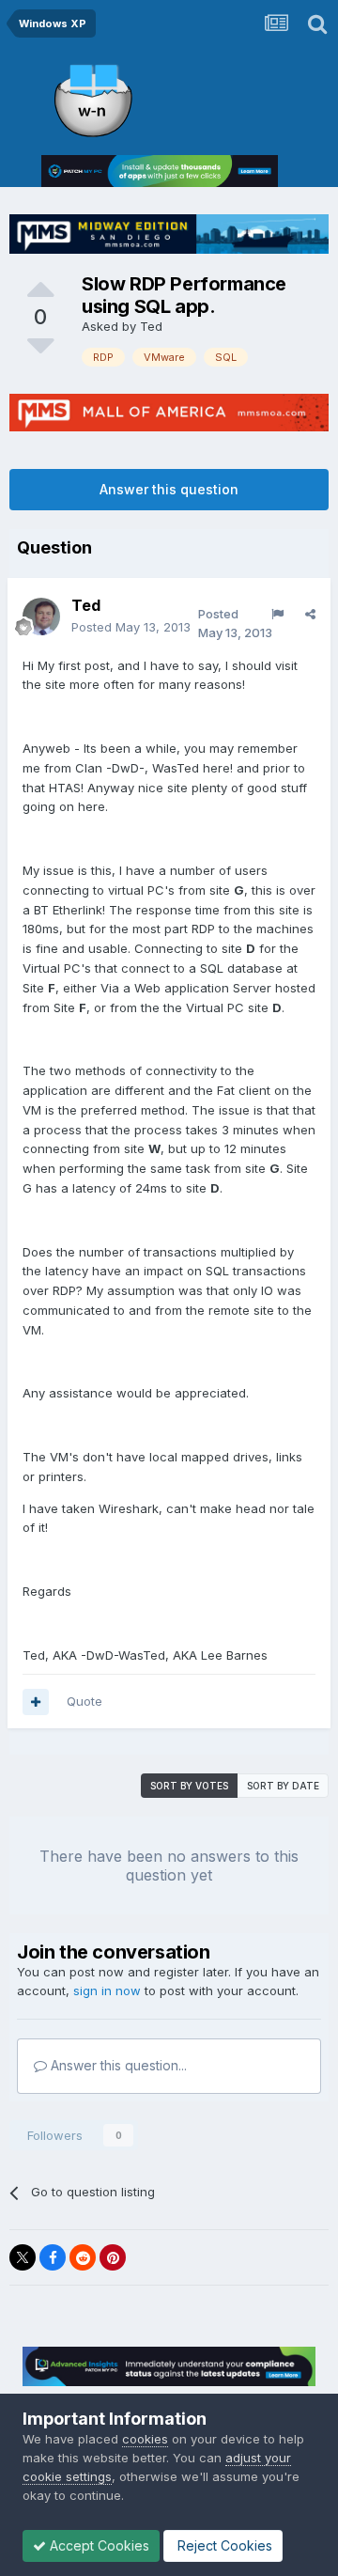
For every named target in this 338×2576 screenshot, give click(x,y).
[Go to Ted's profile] (41, 617)
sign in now (107, 1991)
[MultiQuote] (36, 1702)
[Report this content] (277, 614)
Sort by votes (189, 1786)
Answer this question (169, 489)
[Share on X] (23, 2257)
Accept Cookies (98, 2545)
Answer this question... (117, 2065)
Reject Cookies (223, 2545)
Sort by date (283, 1786)
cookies (145, 2439)
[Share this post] (310, 614)
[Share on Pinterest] (113, 2257)
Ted (151, 326)
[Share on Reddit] (83, 2257)
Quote (84, 1701)
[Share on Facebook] (53, 2257)
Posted (131, 627)
